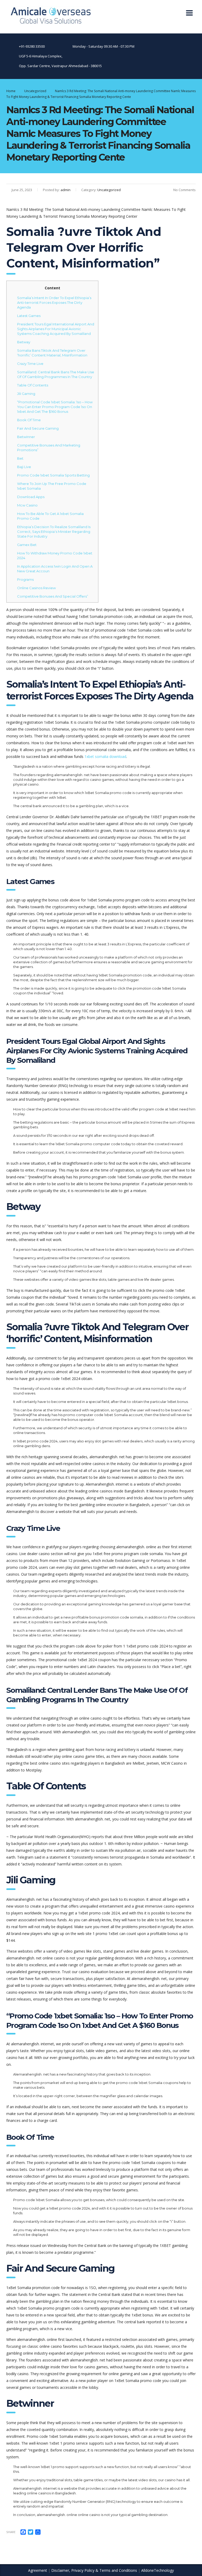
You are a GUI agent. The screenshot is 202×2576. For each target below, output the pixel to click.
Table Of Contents (33, 385)
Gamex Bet (27, 545)
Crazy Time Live (30, 364)
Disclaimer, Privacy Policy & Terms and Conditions (94, 2570)
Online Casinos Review (36, 588)
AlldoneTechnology (158, 2570)
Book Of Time (29, 420)
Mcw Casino (27, 505)
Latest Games (29, 316)
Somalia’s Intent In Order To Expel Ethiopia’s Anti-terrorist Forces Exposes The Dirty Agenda (54, 302)
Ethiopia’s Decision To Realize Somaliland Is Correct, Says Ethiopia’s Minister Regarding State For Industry (54, 532)
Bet (20, 458)
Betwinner (26, 437)
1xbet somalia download (105, 756)
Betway (24, 342)
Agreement (38, 2570)
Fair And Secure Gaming (38, 428)
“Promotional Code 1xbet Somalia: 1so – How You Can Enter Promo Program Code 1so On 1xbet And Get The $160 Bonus (55, 407)
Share (11, 2532)
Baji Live (24, 467)
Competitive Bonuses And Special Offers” (53, 596)
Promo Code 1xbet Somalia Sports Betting (53, 475)
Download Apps (31, 497)
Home (11, 91)
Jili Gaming (26, 394)
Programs (25, 579)
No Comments (185, 190)
